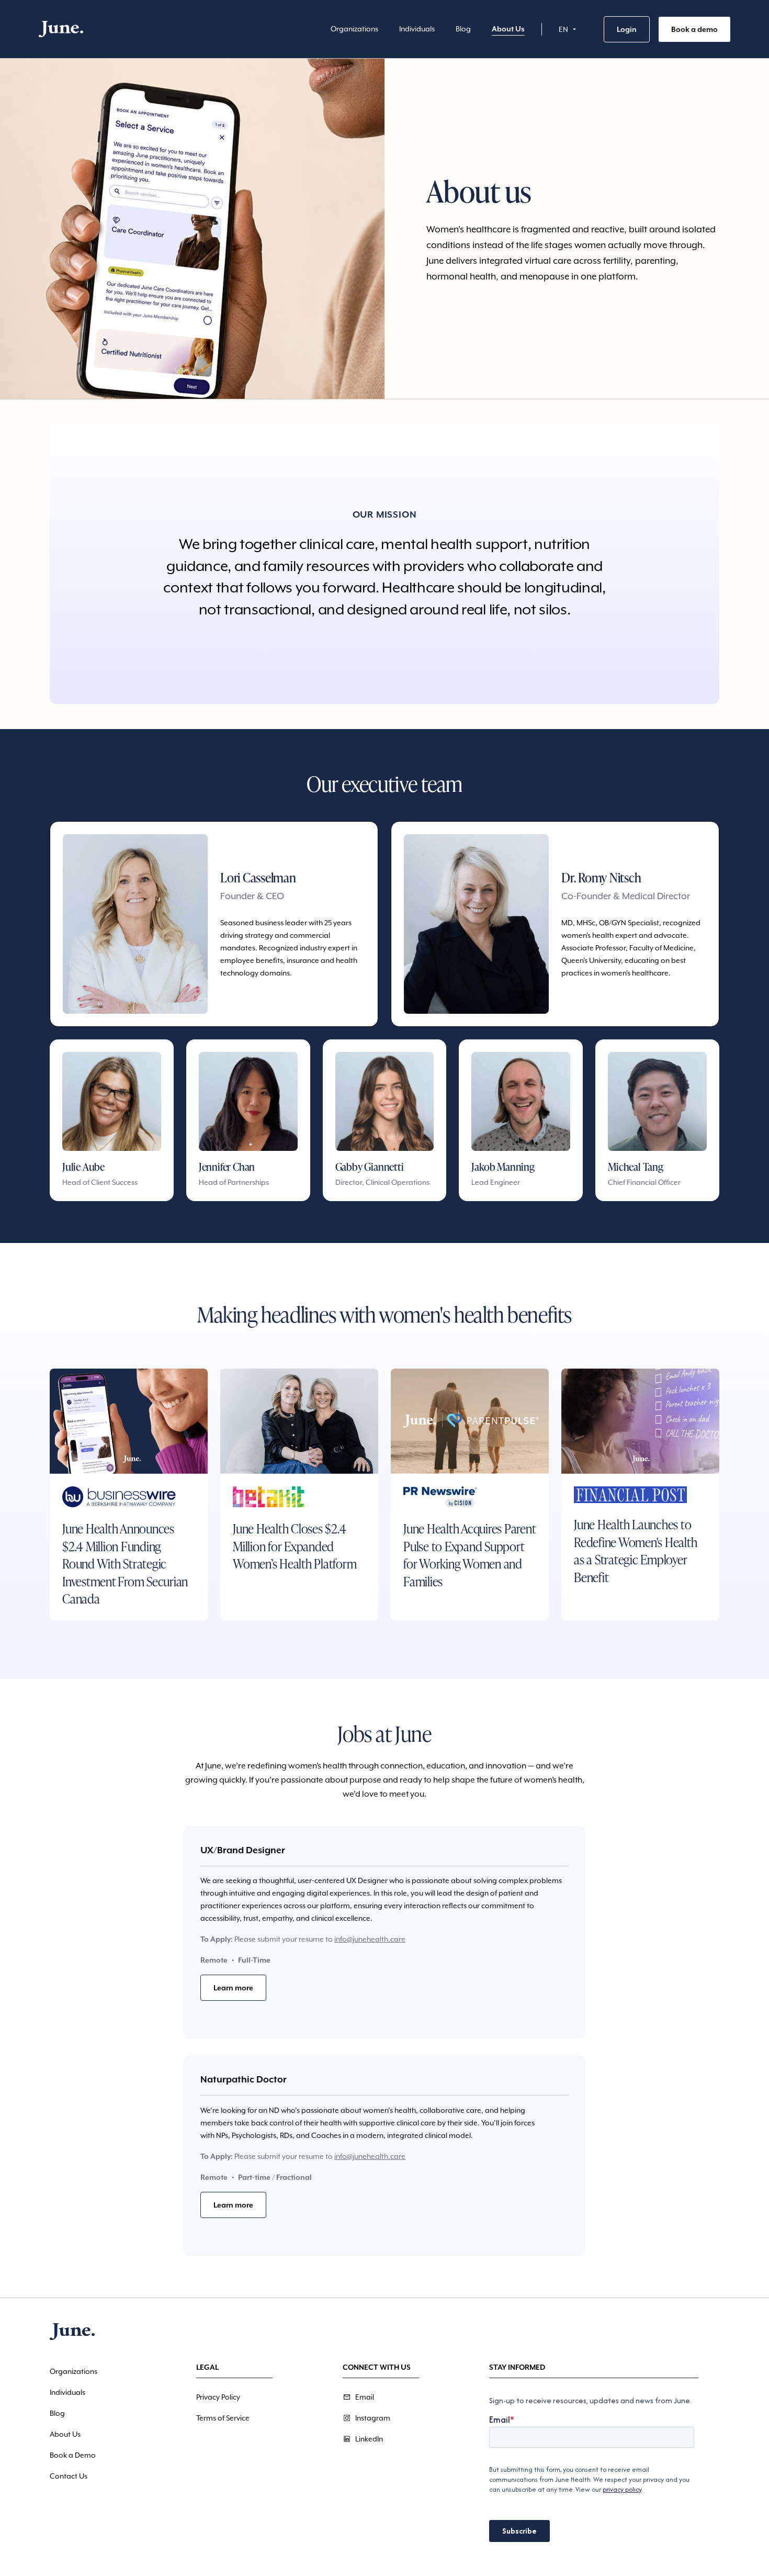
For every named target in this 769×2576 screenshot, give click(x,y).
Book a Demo (73, 2455)
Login (627, 29)
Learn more (233, 1988)
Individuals (417, 29)
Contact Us (69, 2476)
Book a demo (694, 29)
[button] (569, 29)
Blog (463, 29)
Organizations (354, 29)
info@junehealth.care (370, 1939)
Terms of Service (223, 2418)
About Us (508, 29)
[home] (61, 29)
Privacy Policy (218, 2397)
